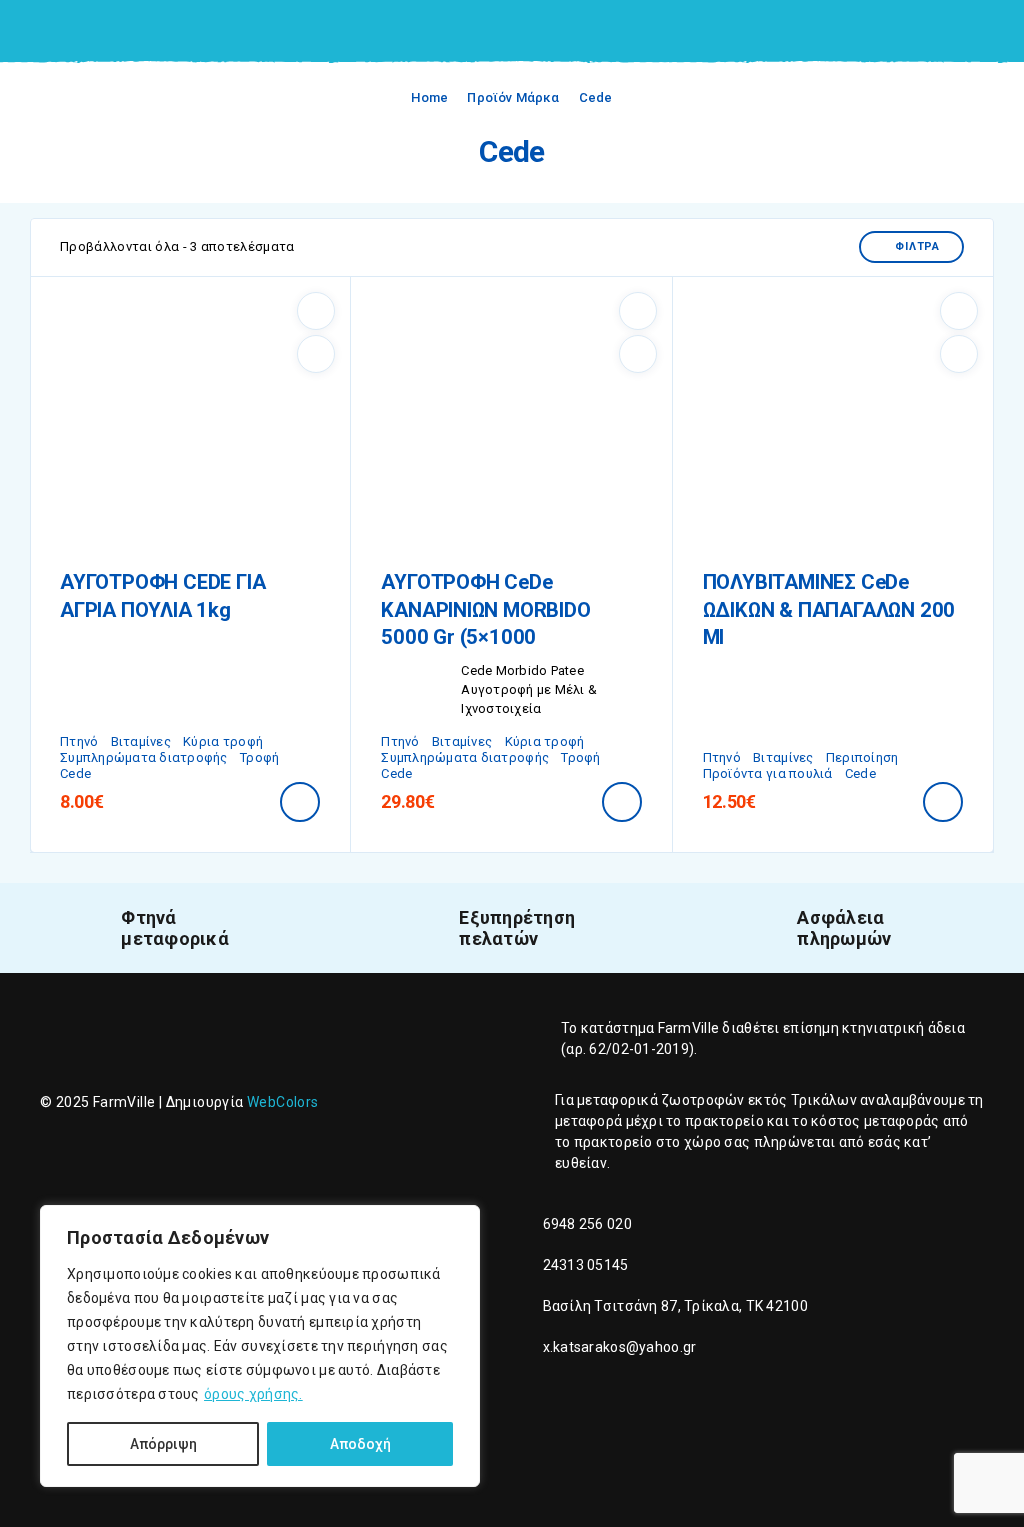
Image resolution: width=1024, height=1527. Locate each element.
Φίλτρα (917, 246)
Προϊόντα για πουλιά (768, 773)
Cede (75, 773)
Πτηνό (79, 741)
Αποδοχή (360, 1444)
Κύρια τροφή (223, 741)
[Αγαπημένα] (316, 311)
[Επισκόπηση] (316, 354)
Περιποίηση (862, 757)
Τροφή (259, 757)
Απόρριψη (163, 1444)
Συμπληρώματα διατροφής (144, 757)
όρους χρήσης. (253, 1394)
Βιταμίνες (141, 741)
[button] (300, 802)
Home (429, 97)
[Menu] (43, 30)
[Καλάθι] (995, 31)
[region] (260, 1346)
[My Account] (962, 32)
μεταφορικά (617, 1100)
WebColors (283, 1102)
